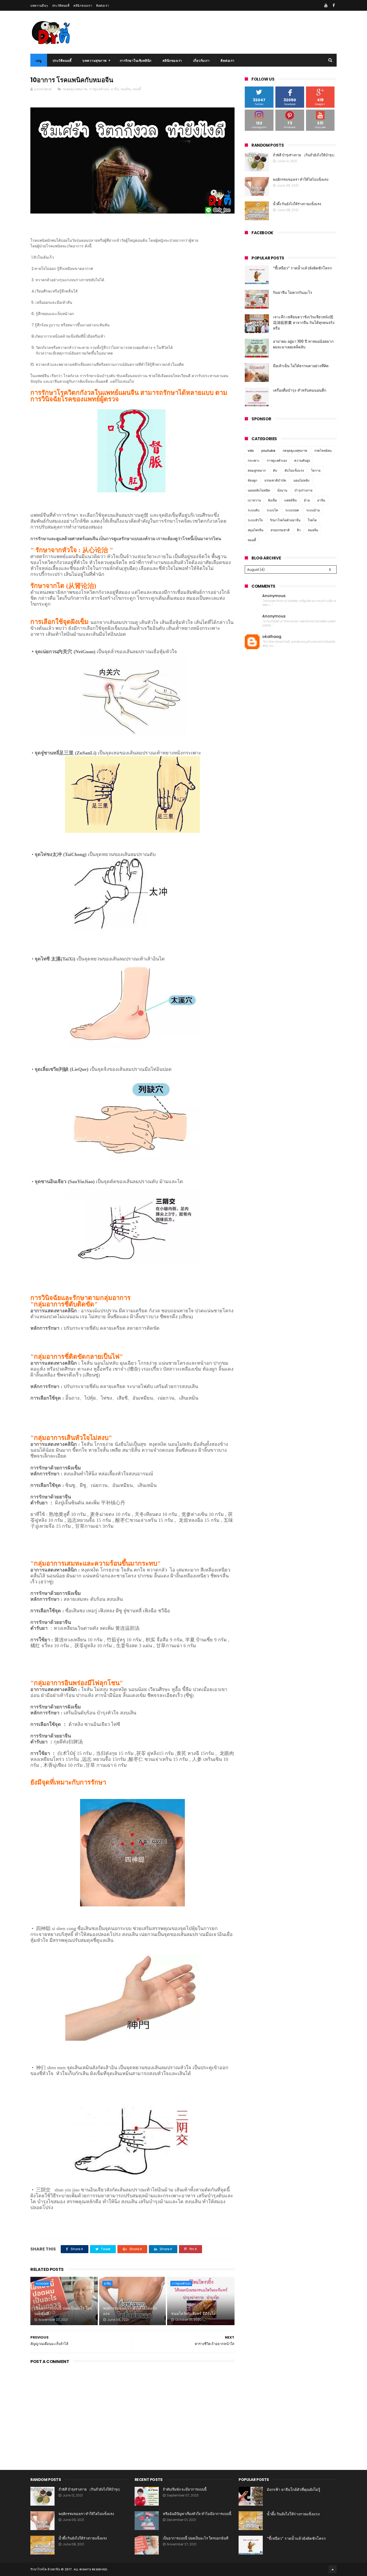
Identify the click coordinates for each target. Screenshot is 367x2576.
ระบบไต (272, 510)
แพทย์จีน (290, 500)
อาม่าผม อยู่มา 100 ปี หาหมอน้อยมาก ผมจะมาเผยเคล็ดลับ (303, 344)
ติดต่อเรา (103, 6)
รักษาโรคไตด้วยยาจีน (285, 520)
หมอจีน (126, 89)
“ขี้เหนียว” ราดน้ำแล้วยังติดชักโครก (302, 268)
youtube (268, 451)
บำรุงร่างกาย (303, 490)
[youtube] (326, 5)
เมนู (39, 61)
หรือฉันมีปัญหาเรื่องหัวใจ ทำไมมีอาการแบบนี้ (197, 2514)
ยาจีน (115, 89)
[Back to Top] (333, 2569)
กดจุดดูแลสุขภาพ (75, 89)
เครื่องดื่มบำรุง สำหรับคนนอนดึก (300, 390)
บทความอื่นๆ (39, 6)
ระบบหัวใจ (255, 520)
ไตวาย (316, 470)
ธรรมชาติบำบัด (275, 480)
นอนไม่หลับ (301, 480)
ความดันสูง (302, 460)
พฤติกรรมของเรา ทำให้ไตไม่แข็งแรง (130, 2311)
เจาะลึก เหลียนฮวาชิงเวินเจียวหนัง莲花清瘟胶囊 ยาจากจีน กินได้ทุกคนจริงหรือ (304, 323)
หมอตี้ (137, 89)
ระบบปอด (42, 2284)
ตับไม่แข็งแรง (294, 470)
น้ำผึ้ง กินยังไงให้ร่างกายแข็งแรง (297, 204)
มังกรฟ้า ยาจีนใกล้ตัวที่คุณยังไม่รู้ (294, 2490)
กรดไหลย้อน (323, 451)
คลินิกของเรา (83, 6)
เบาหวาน (254, 500)
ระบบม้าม (313, 510)
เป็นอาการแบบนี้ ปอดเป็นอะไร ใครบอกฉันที (63, 2311)
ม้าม (307, 500)
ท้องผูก (252, 480)
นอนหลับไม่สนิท (259, 490)
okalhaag (272, 637)
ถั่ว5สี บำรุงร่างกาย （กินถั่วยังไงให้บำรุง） (305, 155)
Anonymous (274, 596)
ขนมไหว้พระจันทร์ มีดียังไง (193, 2314)
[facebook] (334, 5)
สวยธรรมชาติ (280, 530)
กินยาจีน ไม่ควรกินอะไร (293, 292)
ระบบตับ (254, 510)
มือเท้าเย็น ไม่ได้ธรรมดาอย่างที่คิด (301, 366)
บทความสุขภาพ (95, 61)
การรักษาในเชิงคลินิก (136, 61)
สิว (299, 530)
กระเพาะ (254, 460)
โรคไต (312, 520)
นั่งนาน (282, 490)
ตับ (275, 470)
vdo (251, 451)
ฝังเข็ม (273, 500)
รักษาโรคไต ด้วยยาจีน (45, 2569)
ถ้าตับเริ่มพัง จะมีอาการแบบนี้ (185, 2489)
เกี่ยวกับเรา (202, 61)
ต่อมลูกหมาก (257, 470)
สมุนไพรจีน (256, 530)
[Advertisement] (132, 2411)
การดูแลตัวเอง (99, 89)
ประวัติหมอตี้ (61, 6)
